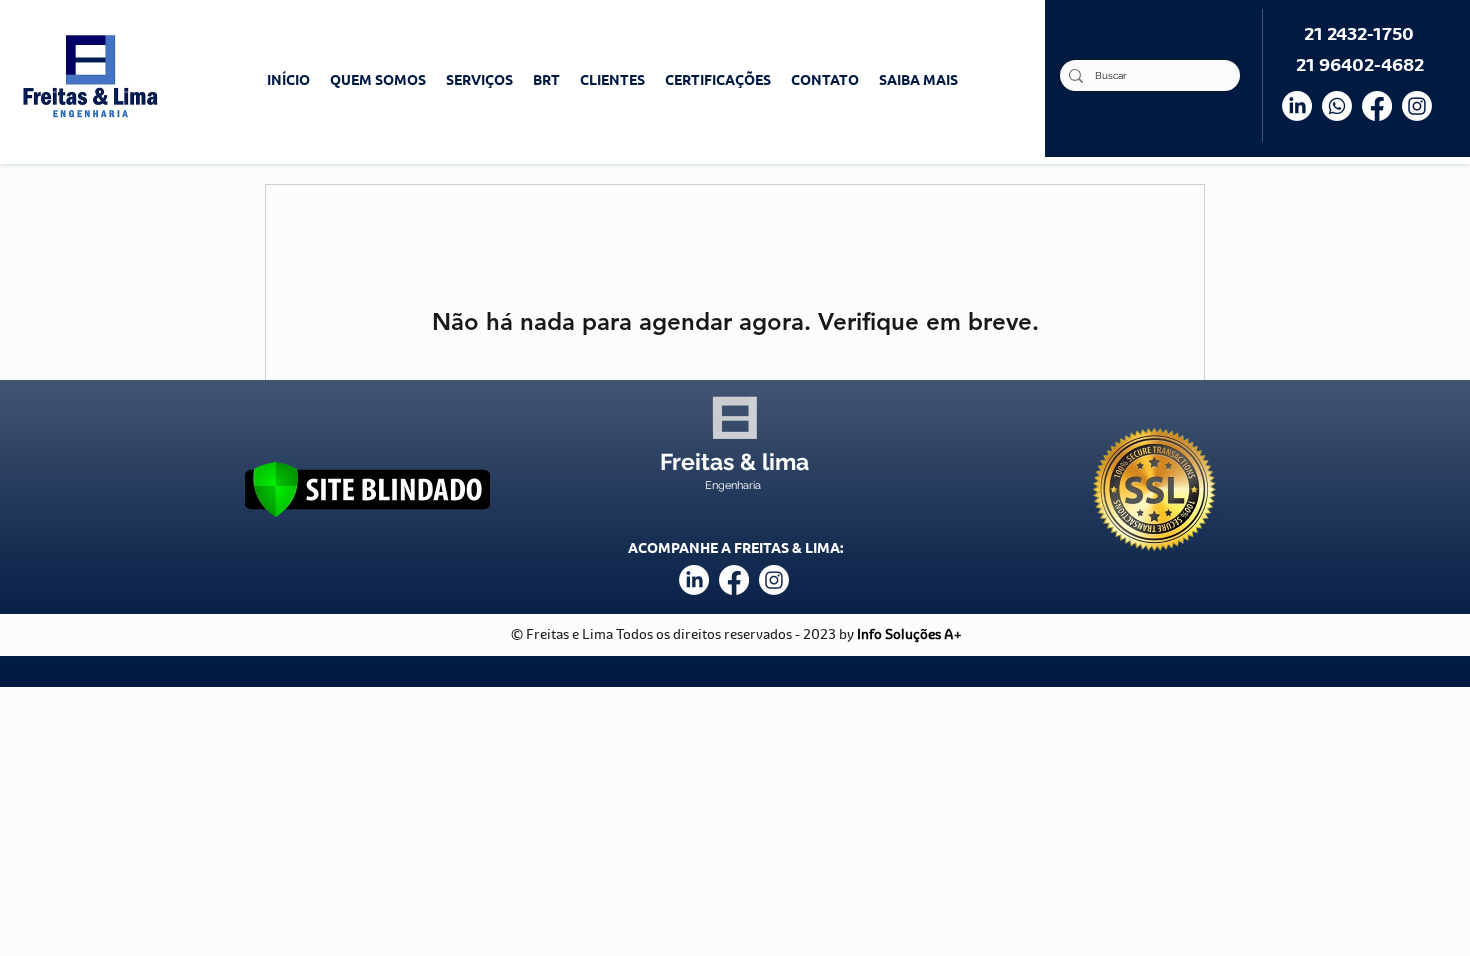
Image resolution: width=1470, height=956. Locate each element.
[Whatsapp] (1337, 106)
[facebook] (734, 580)
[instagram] (774, 580)
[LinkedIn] (1297, 106)
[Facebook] (1377, 106)
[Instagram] (1417, 106)
